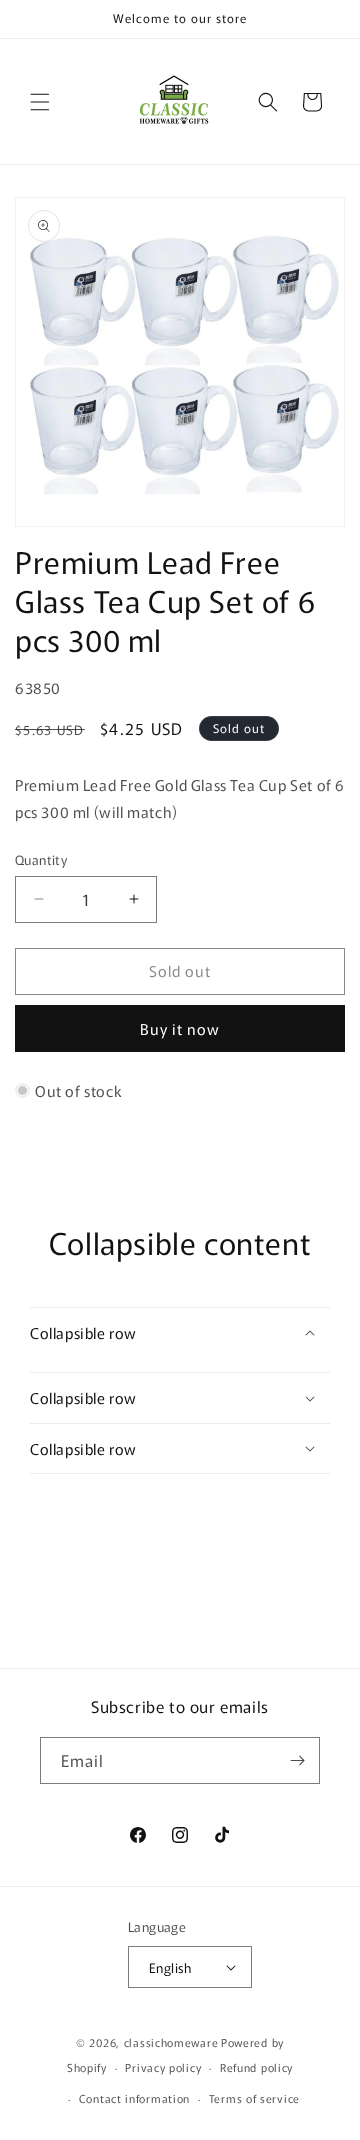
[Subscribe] (297, 1760)
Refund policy (256, 2067)
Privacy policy (163, 2067)
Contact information (134, 2098)
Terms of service (254, 2098)
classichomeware (171, 2042)
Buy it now (180, 1028)
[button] (40, 102)
